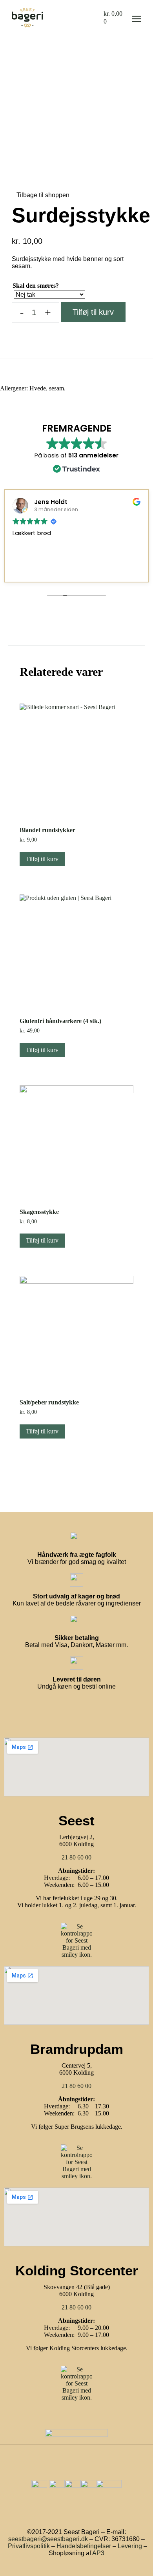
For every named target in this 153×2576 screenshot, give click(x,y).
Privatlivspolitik (29, 2546)
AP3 (98, 2553)
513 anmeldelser (93, 455)
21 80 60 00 (76, 1857)
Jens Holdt (51, 502)
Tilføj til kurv (93, 312)
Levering (130, 2546)
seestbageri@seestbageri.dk (48, 2539)
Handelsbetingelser (84, 2546)
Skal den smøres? (36, 286)
